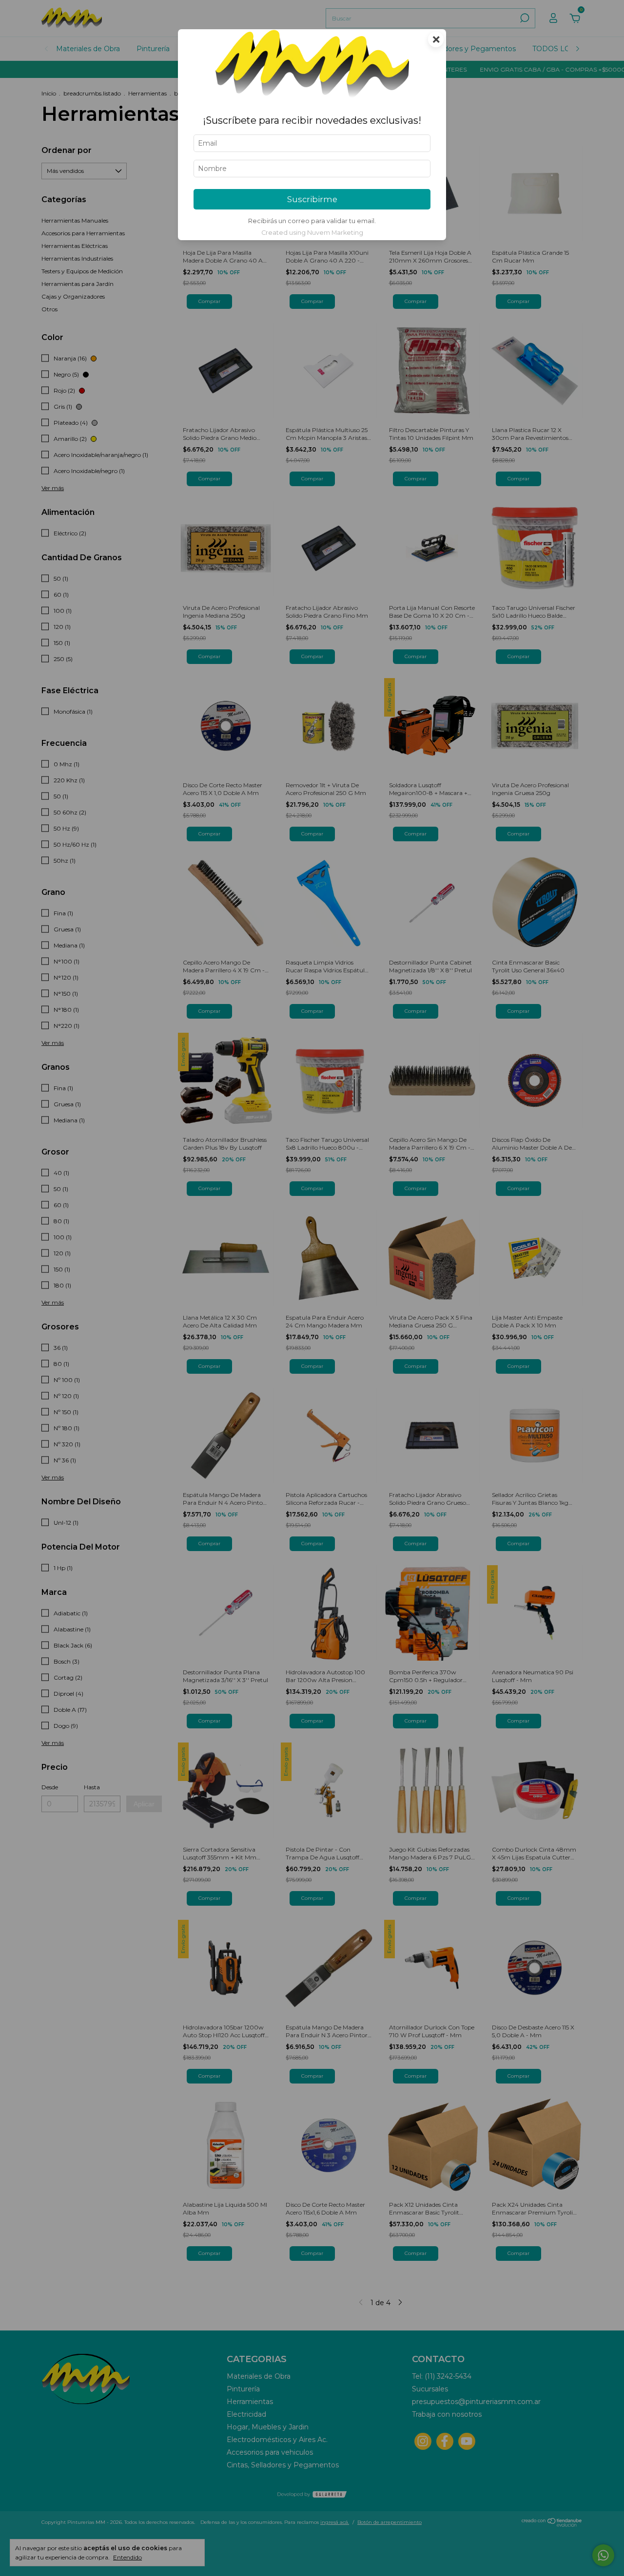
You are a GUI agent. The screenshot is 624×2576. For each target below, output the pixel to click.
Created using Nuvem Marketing (312, 233)
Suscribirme (312, 199)
